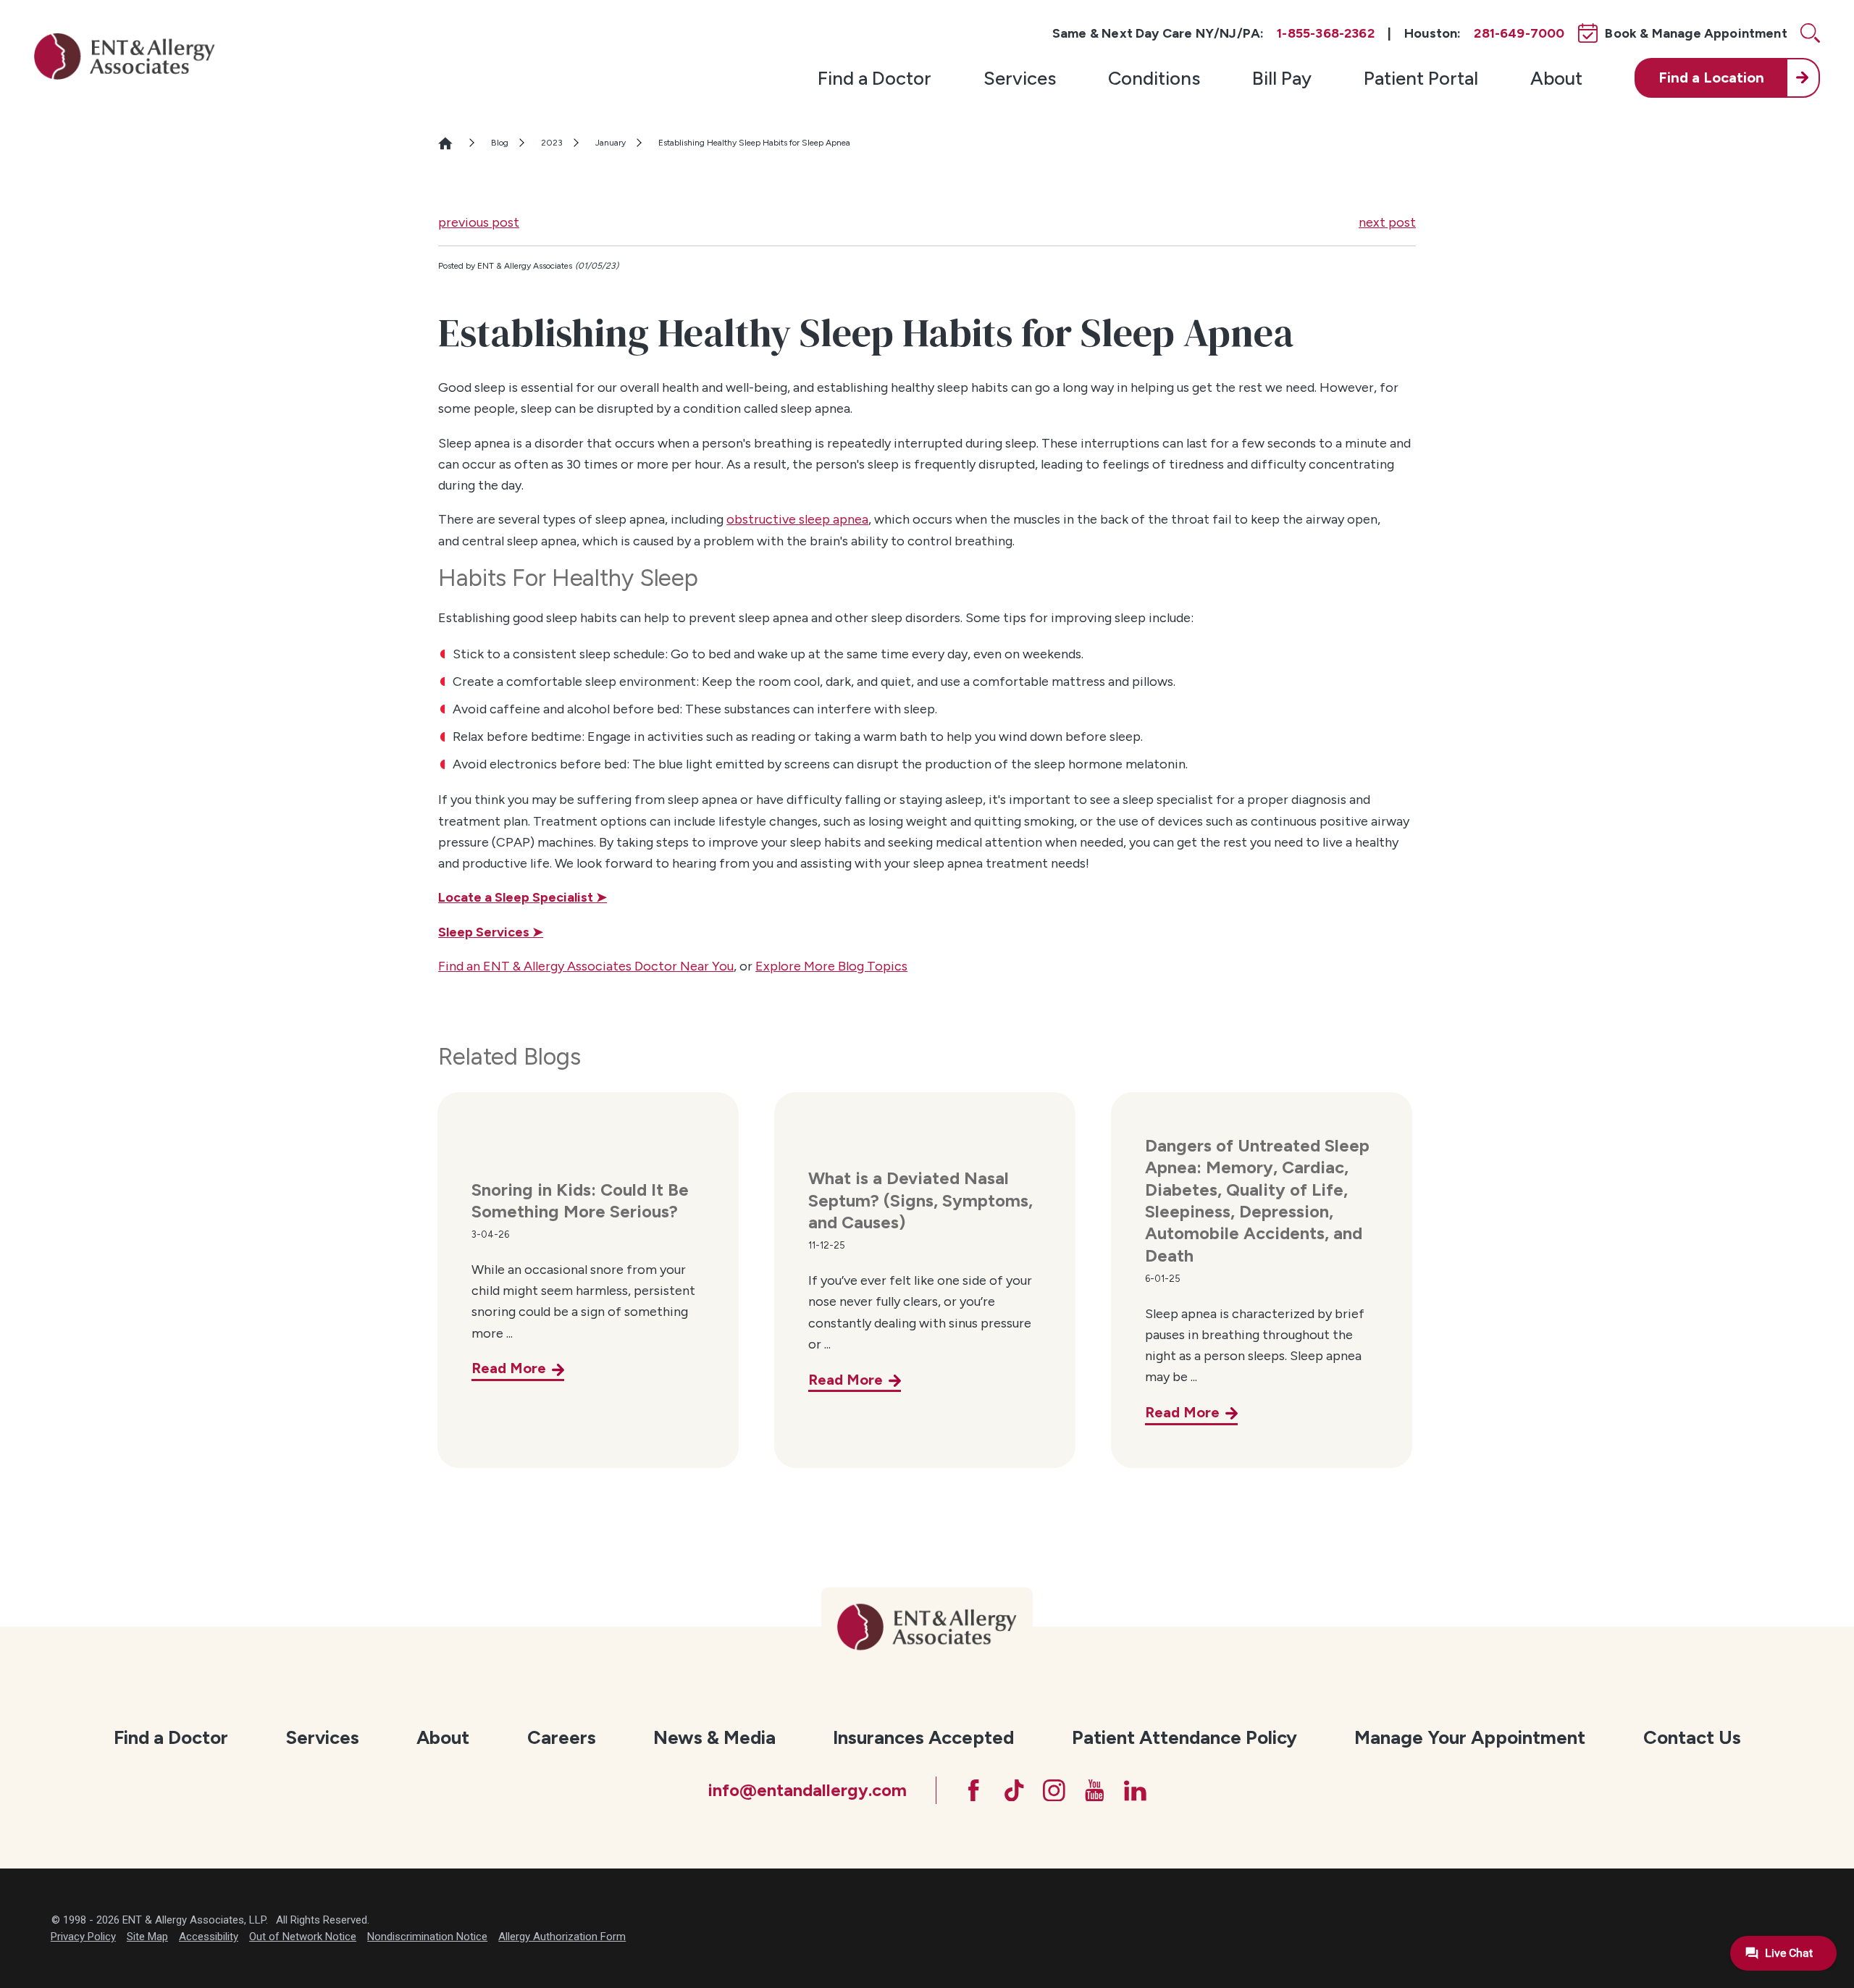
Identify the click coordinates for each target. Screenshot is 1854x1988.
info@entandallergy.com (807, 1790)
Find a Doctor (874, 78)
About (1556, 78)
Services (1020, 78)
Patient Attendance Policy (1184, 1737)
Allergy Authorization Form (562, 1937)
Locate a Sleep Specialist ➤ (523, 897)
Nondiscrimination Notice (427, 1937)
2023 (552, 143)
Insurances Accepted (923, 1737)
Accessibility (209, 1937)
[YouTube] (1095, 1791)
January (611, 143)
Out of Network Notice (303, 1937)
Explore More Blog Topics (831, 966)
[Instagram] (1054, 1791)
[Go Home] (453, 143)
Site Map (147, 1937)
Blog (500, 143)
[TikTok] (1014, 1791)
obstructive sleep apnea (797, 519)
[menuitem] (874, 77)
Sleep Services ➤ (491, 932)
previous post (479, 222)
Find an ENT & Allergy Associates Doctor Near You (586, 966)
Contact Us (1692, 1737)
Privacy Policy (83, 1937)
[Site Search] (1810, 33)
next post (1387, 222)
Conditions (1154, 78)
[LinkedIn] (1135, 1791)
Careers (562, 1737)
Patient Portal (1421, 78)
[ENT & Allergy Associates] (125, 56)
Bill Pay (1282, 78)
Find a (1711, 77)
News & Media (714, 1737)
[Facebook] (974, 1791)
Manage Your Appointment (1470, 1737)
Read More (509, 1368)
